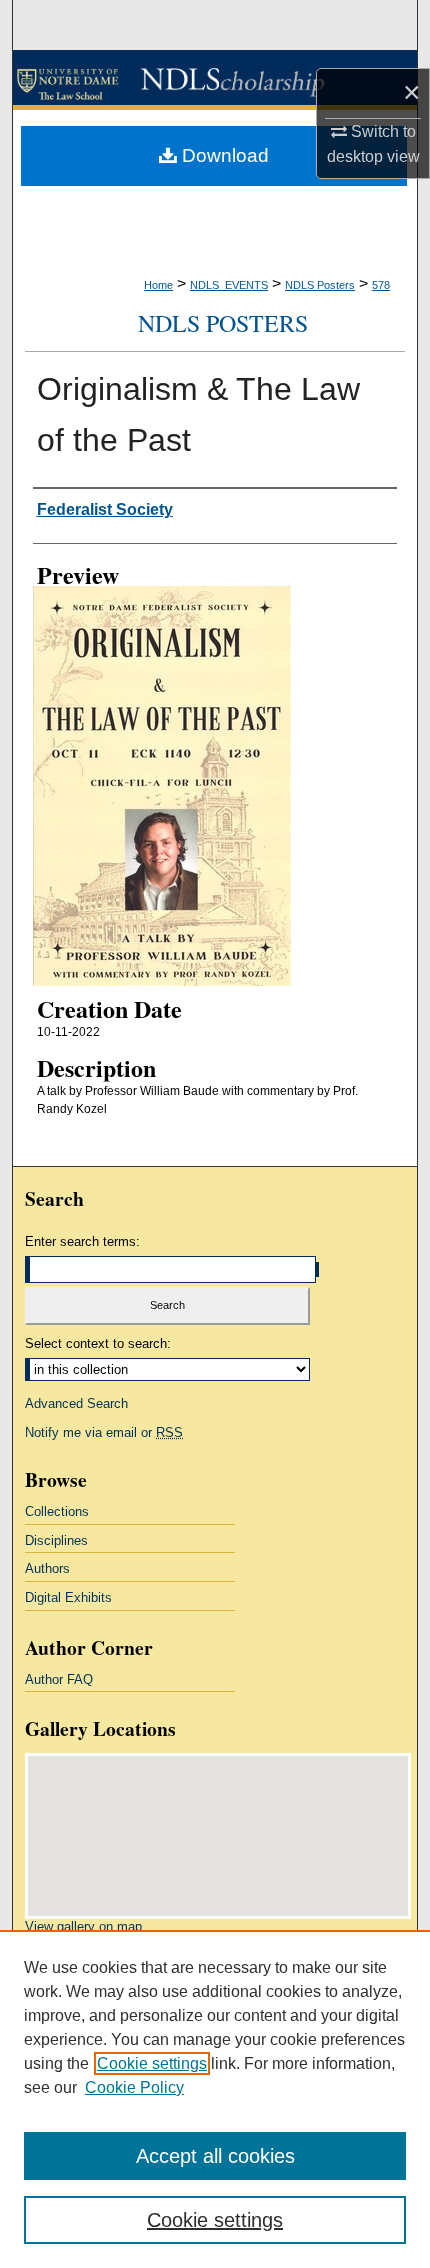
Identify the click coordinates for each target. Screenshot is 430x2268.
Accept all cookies (215, 2156)
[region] (215, 2099)
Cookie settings (152, 2063)
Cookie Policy (134, 2087)
